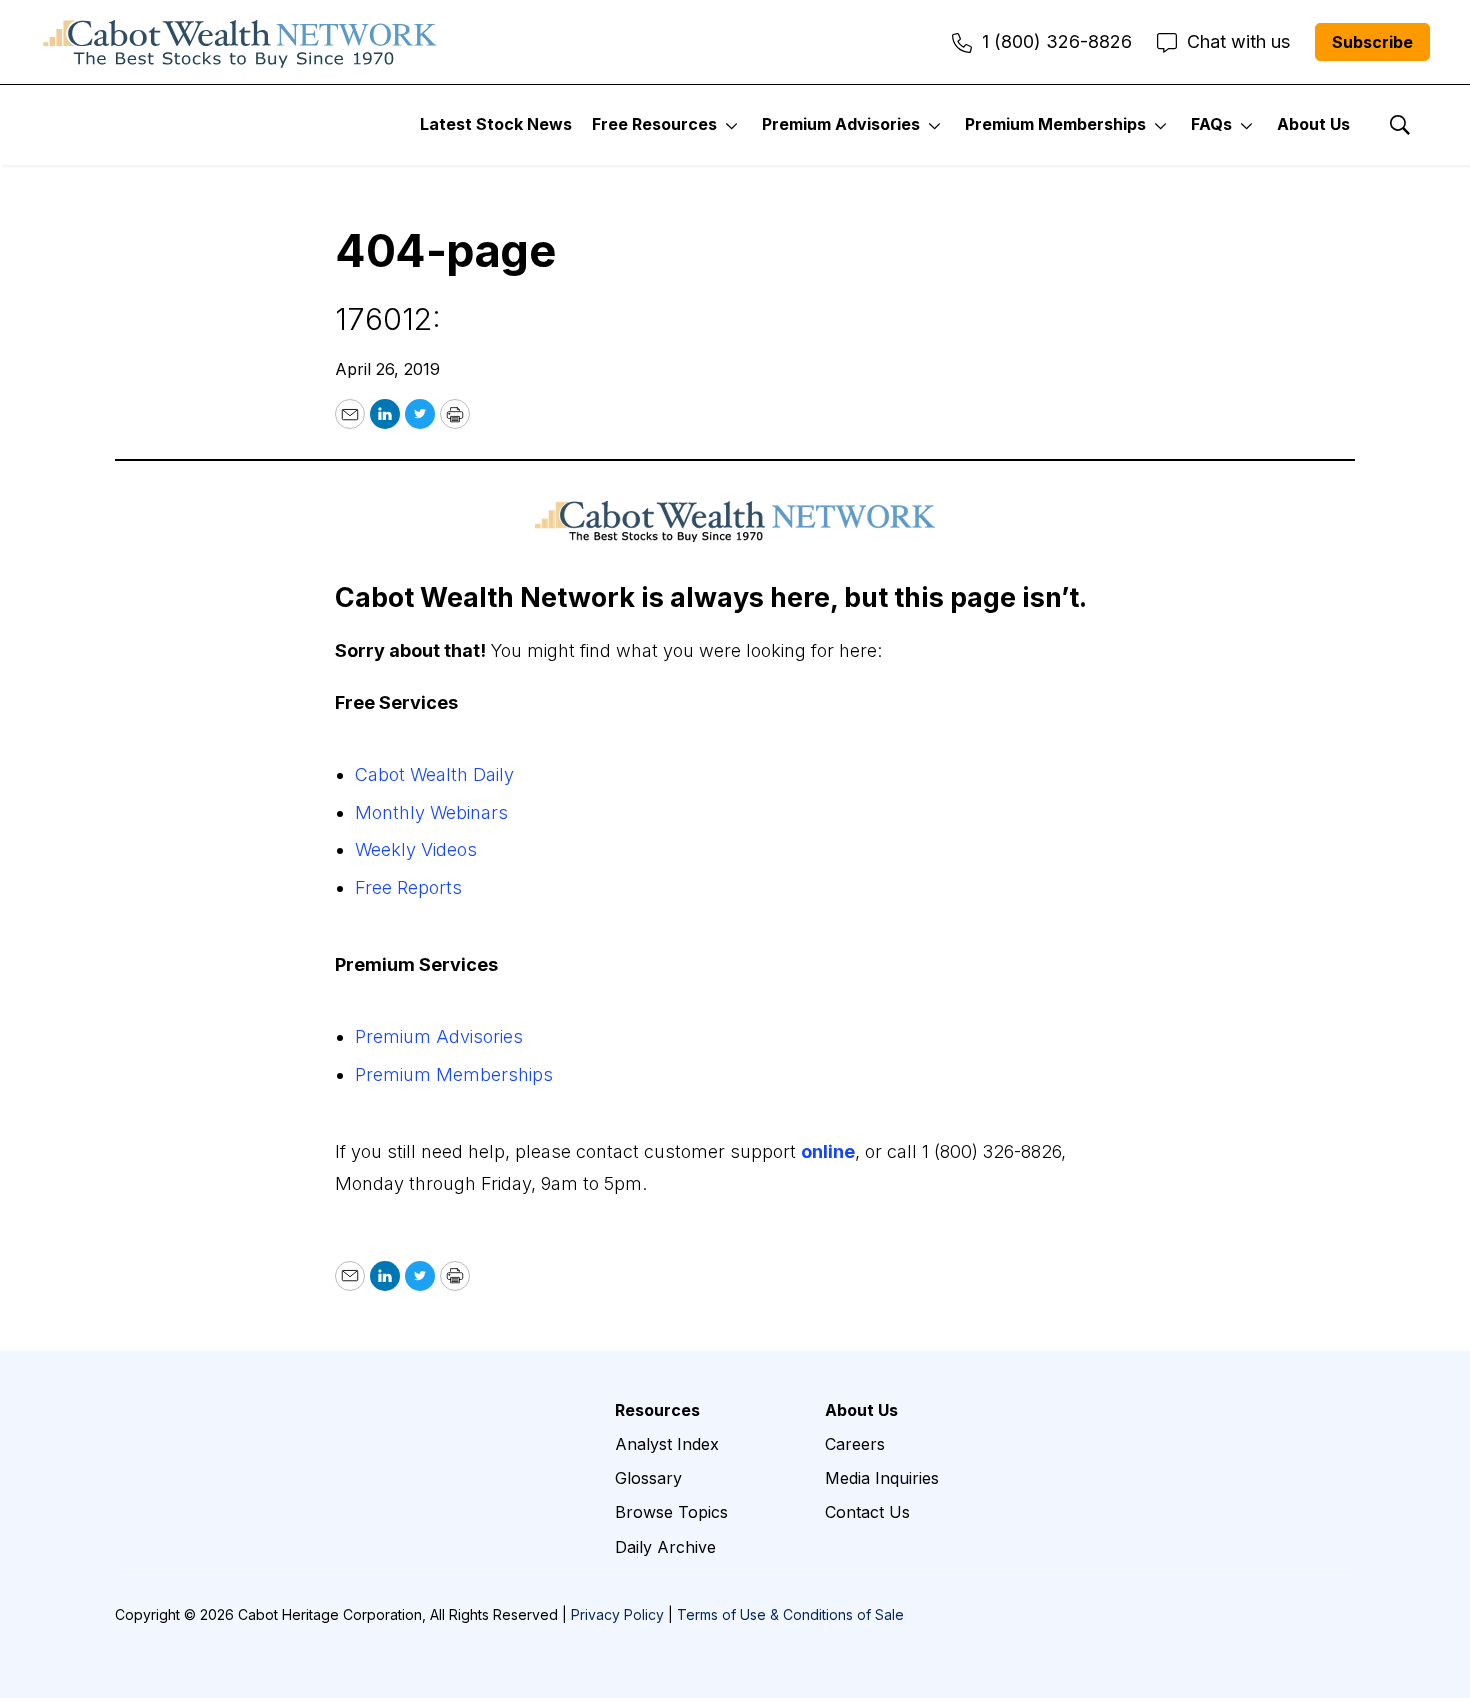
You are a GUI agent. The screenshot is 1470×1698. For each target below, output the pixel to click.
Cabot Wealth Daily (434, 774)
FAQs (1211, 124)
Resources (657, 1410)
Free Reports (408, 887)
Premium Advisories (841, 124)
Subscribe (1372, 42)
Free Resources (654, 124)
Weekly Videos (416, 849)
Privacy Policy (617, 1614)
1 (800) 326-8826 (1057, 41)
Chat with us (1238, 41)
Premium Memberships (1055, 124)
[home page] (240, 42)
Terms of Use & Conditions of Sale (790, 1614)
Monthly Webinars (431, 812)
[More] (731, 125)
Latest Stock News (496, 124)
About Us (1313, 124)
